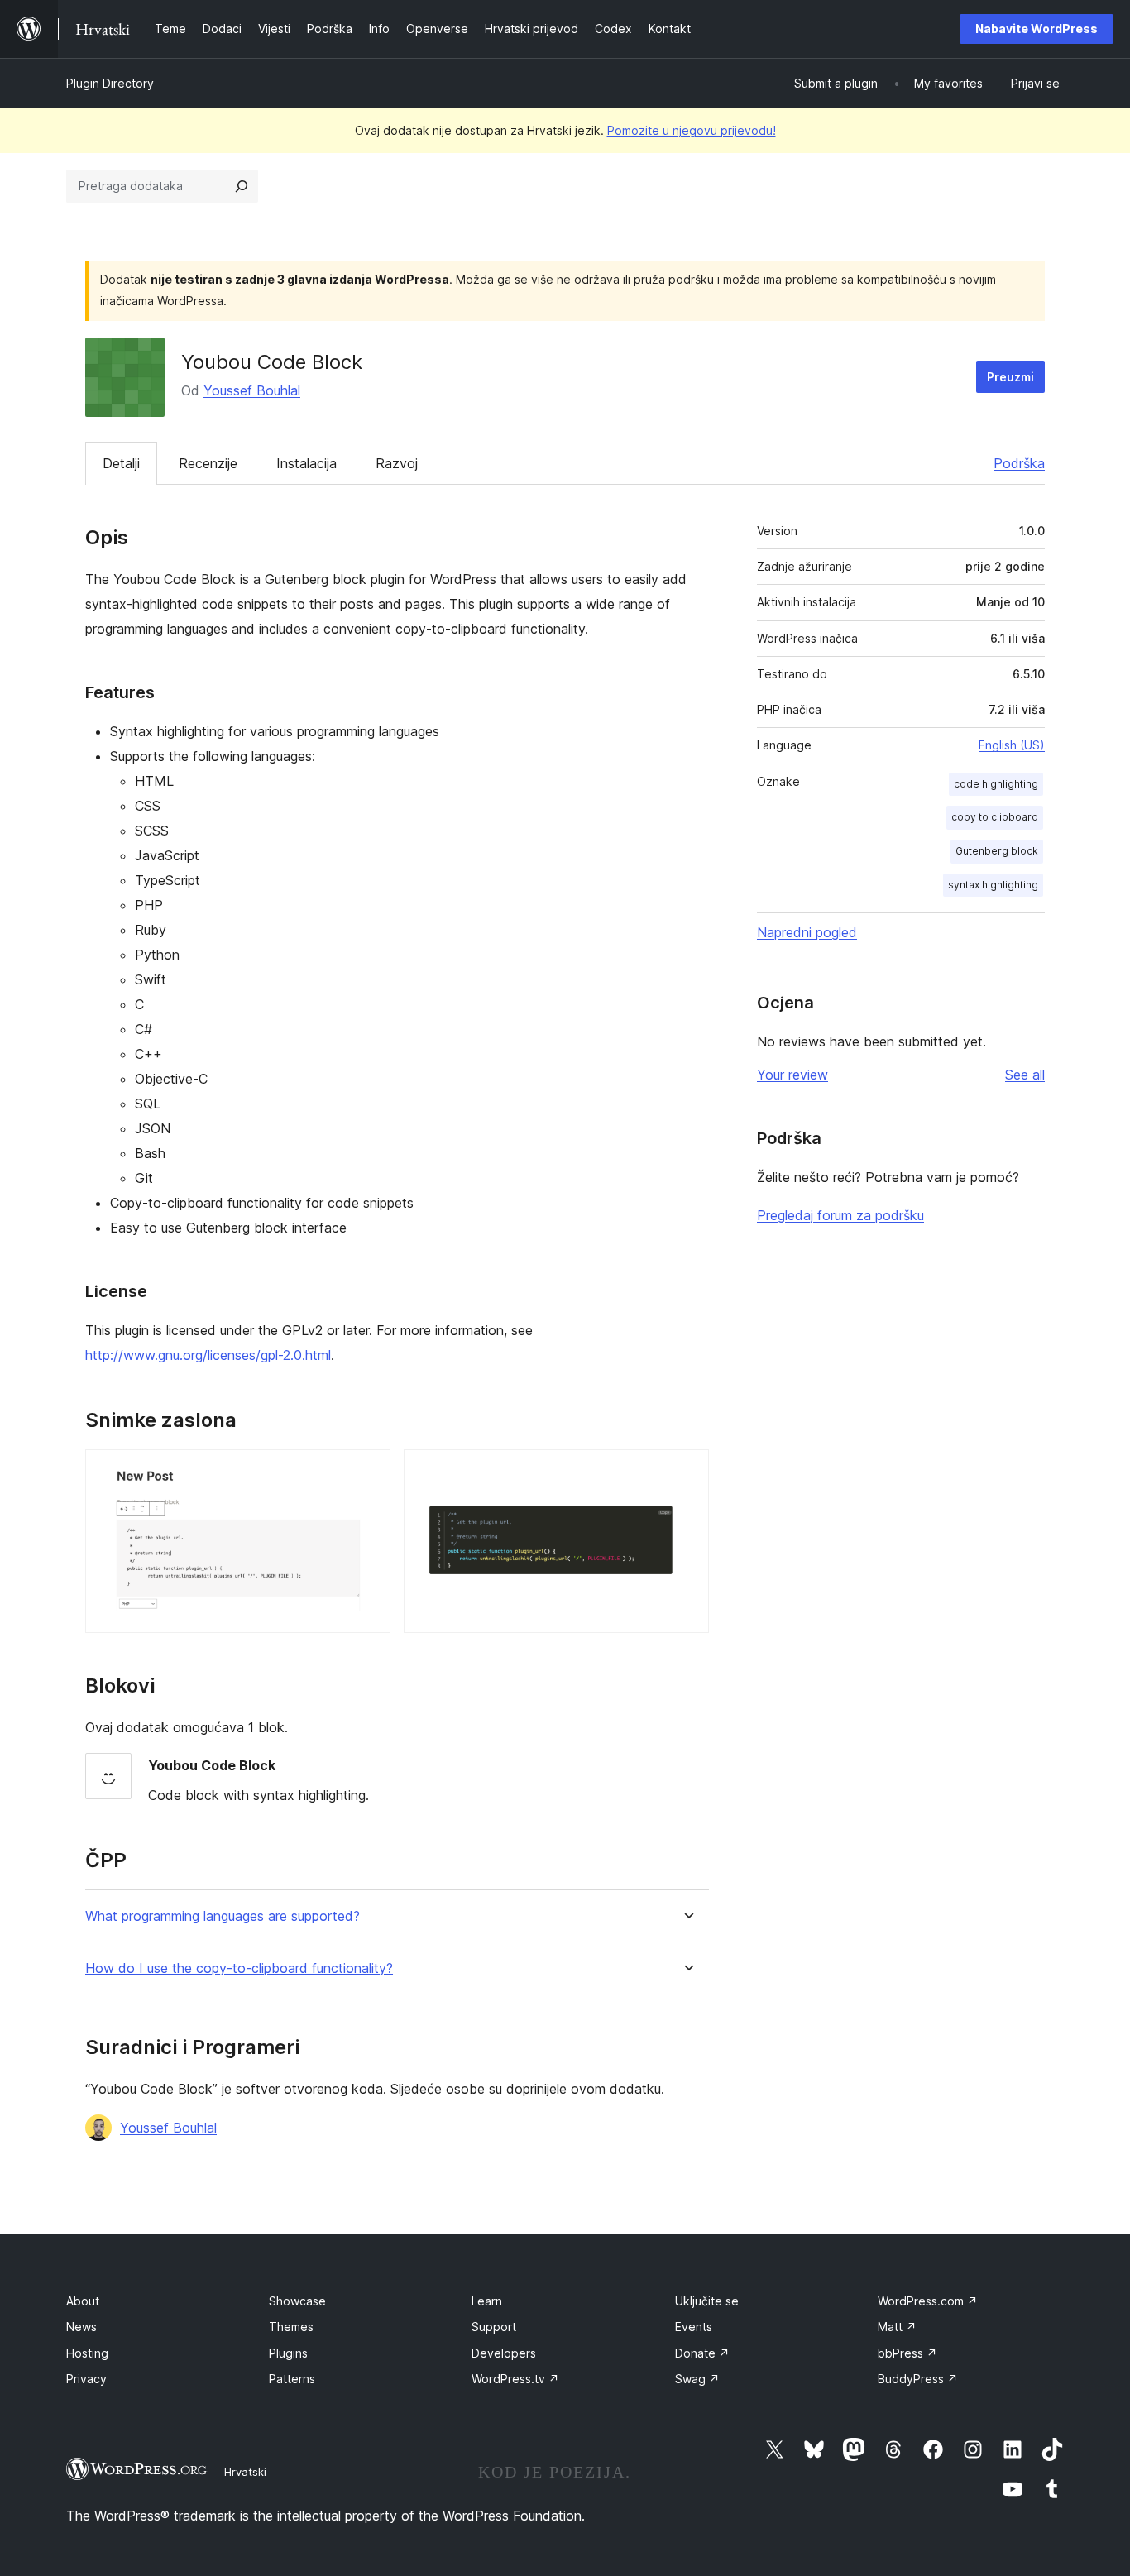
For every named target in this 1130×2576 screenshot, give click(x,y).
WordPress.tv (515, 2379)
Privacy (86, 2379)
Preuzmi (1010, 377)
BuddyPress (918, 2379)
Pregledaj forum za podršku (840, 1215)
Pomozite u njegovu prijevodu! (692, 130)
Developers (504, 2353)
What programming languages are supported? (223, 1916)
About (83, 2301)
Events (694, 2327)
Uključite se (707, 2301)
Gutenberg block (997, 851)
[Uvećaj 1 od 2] (368, 1472)
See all (1025, 1075)
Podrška (1019, 463)
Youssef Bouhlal (252, 390)
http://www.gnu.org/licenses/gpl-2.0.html (208, 1355)
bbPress (907, 2353)
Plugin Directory (110, 83)
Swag (697, 2379)
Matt (897, 2327)
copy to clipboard (995, 817)
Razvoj (397, 463)
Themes (291, 2327)
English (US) (1012, 745)
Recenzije (208, 463)
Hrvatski (245, 2472)
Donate (702, 2353)
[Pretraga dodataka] (242, 186)
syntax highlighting (993, 885)
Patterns (292, 2379)
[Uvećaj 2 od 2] (687, 1472)
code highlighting (996, 784)
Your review (792, 1075)
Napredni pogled (807, 932)
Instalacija (306, 463)
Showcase (297, 2301)
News (81, 2327)
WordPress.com (928, 2301)
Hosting (87, 2353)
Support (494, 2327)
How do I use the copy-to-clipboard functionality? (239, 1968)
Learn (487, 2301)
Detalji (121, 463)
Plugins (288, 2353)
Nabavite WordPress (1037, 29)
